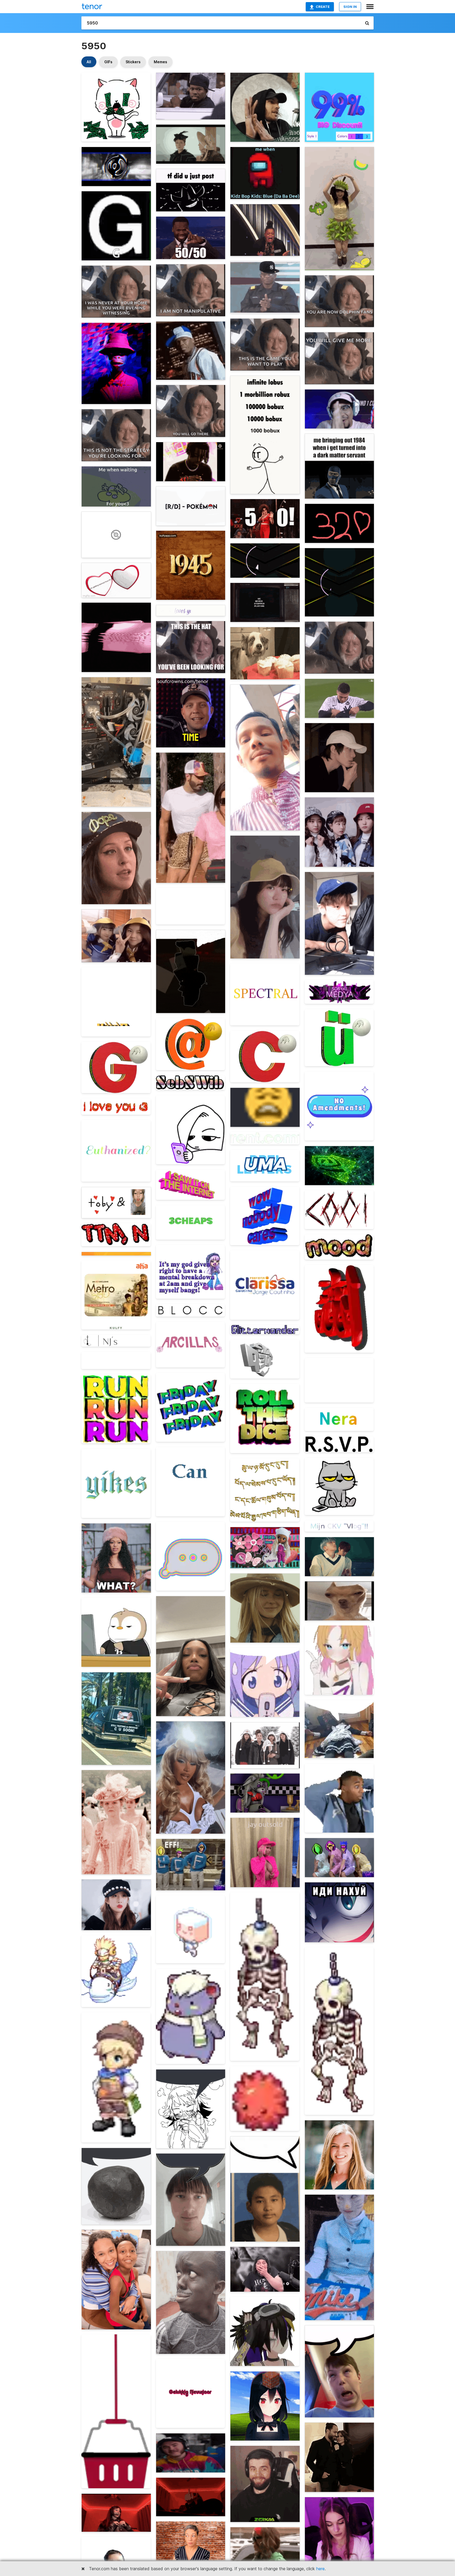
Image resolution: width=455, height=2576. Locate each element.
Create (323, 7)
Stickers (133, 62)
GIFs (108, 62)
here (320, 2569)
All (89, 62)
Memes (160, 62)
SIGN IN (350, 7)
